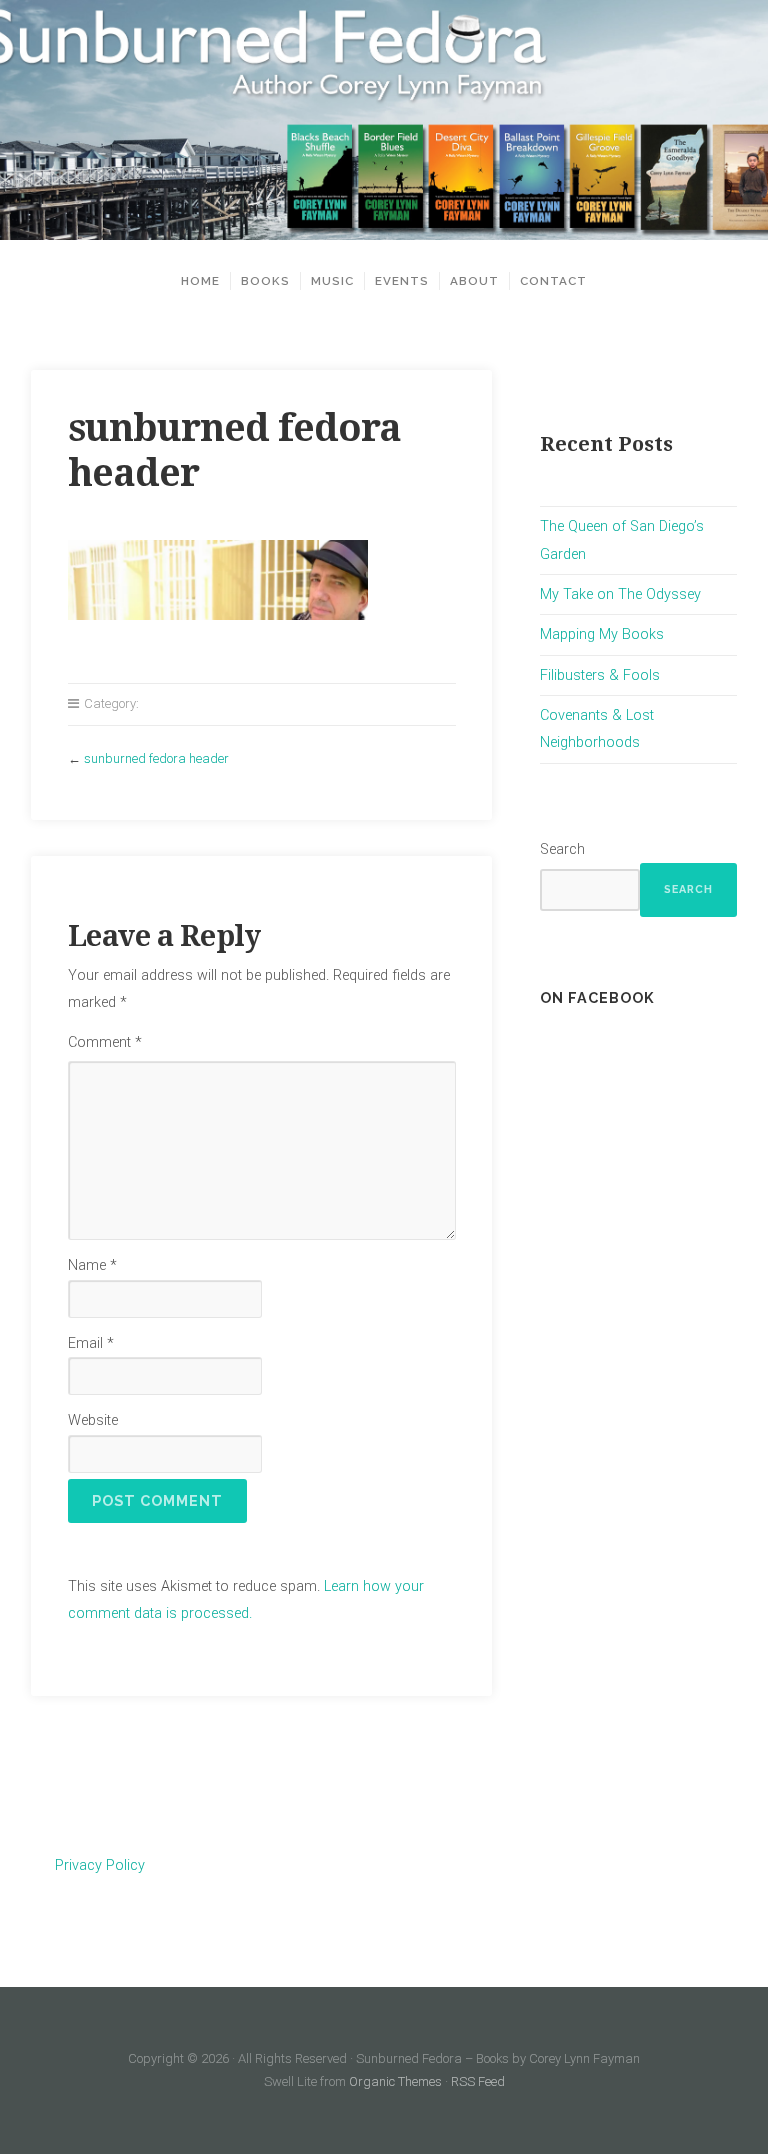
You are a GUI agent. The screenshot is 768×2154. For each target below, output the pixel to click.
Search (562, 849)
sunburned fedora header (156, 758)
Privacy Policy (100, 1865)
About (474, 281)
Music (332, 281)
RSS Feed (478, 2081)
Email (91, 1343)
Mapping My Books (602, 634)
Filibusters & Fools (600, 675)
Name (92, 1265)
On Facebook (597, 997)
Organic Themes (395, 2081)
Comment (105, 1042)
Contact (553, 281)
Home (200, 281)
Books (265, 281)
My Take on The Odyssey (620, 594)
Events (402, 281)
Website (93, 1420)
